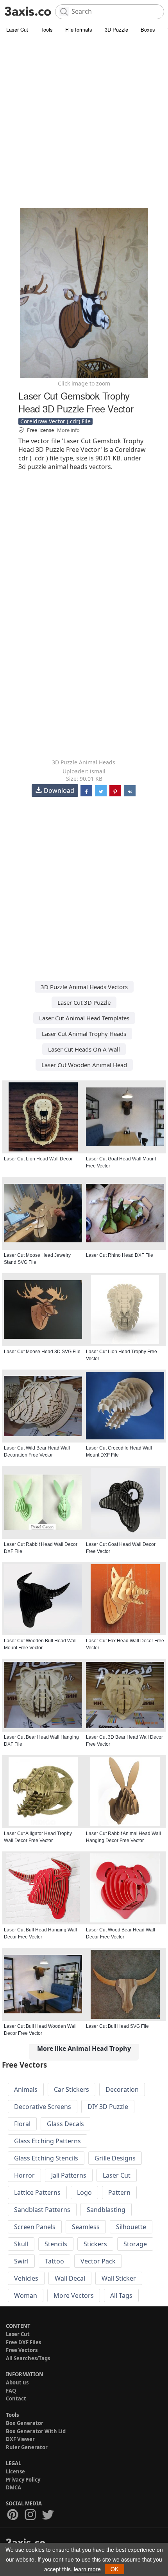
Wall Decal (70, 2278)
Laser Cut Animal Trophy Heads (84, 1034)
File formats (79, 29)
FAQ (11, 2391)
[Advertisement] (84, 123)
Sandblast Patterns (42, 2210)
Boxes (148, 29)
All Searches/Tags (28, 2358)
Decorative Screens (43, 2107)
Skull (21, 2244)
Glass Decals (65, 2124)
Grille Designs (115, 2158)
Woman (26, 2295)
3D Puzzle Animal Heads (84, 762)
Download (59, 791)
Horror (24, 2175)
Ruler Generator (27, 2447)
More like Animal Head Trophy (84, 2048)
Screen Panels (35, 2227)
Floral (22, 2124)
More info (68, 430)
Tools (47, 29)
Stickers (95, 2244)
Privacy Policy (23, 2480)
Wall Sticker (119, 2278)
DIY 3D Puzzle (108, 2107)
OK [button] (114, 2569)
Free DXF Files (23, 2342)
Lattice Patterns (37, 2192)
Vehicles (26, 2278)
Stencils (56, 2244)
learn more (87, 2569)
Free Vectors (22, 2350)
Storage (135, 2244)
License (15, 2471)
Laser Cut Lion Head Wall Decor (38, 1159)
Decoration (122, 2089)
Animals (26, 2089)
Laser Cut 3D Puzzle (84, 1002)
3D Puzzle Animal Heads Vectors (84, 987)
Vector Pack (98, 2261)
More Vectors (74, 2295)
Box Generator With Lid (36, 2431)
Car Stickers (71, 2089)
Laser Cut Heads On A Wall (84, 1049)
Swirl (21, 2261)
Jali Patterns (69, 2175)
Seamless (86, 2227)
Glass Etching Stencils (46, 2158)
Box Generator (25, 2423)
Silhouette (131, 2227)
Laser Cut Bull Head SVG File (117, 2026)
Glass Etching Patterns (47, 2141)
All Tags (121, 2295)
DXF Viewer (20, 2439)
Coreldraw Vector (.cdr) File (55, 421)
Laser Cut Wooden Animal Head (84, 1065)
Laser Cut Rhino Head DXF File (120, 1255)
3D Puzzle (116, 29)
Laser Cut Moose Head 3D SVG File (42, 1352)
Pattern (119, 2192)
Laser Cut (17, 29)
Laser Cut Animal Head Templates (84, 1018)
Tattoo (55, 2261)
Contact (16, 2398)
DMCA (13, 2487)
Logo (84, 2192)
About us (17, 2382)
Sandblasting (106, 2210)
